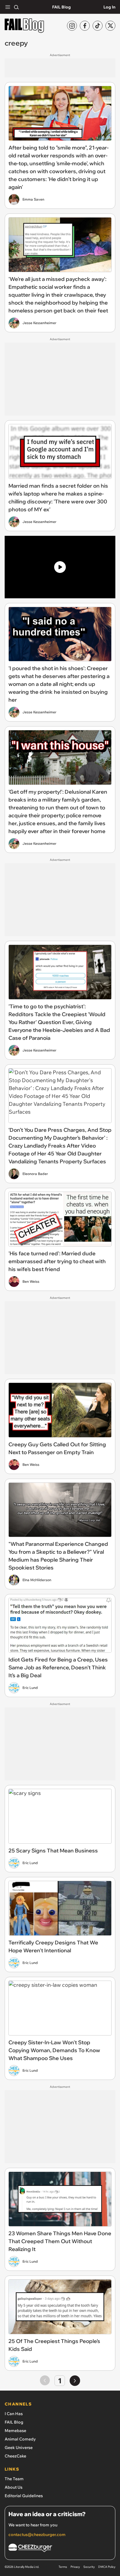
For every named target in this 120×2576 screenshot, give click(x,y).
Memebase (15, 2431)
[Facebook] (85, 26)
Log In (109, 7)
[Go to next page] (75, 2381)
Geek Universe (19, 2448)
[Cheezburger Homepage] (60, 2549)
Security (89, 2567)
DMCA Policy (107, 2567)
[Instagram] (72, 26)
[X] (110, 26)
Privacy (75, 2567)
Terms (63, 2567)
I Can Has (14, 2414)
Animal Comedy (20, 2439)
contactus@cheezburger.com (37, 2535)
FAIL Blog (61, 7)
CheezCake (15, 2456)
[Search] (16, 7)
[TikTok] (98, 26)
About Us (14, 2487)
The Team (14, 2479)
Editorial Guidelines (24, 2496)
